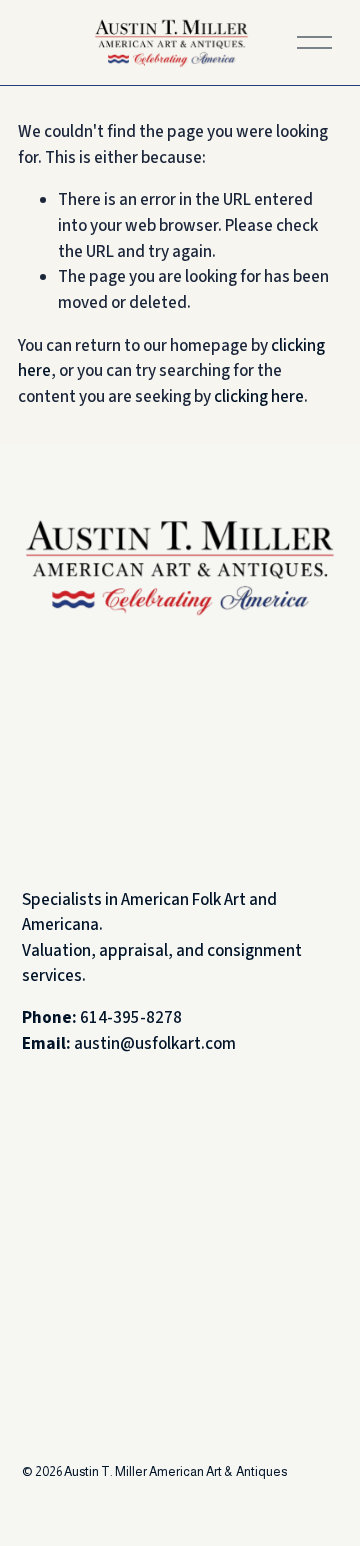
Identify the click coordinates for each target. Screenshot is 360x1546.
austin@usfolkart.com (155, 1044)
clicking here (259, 397)
